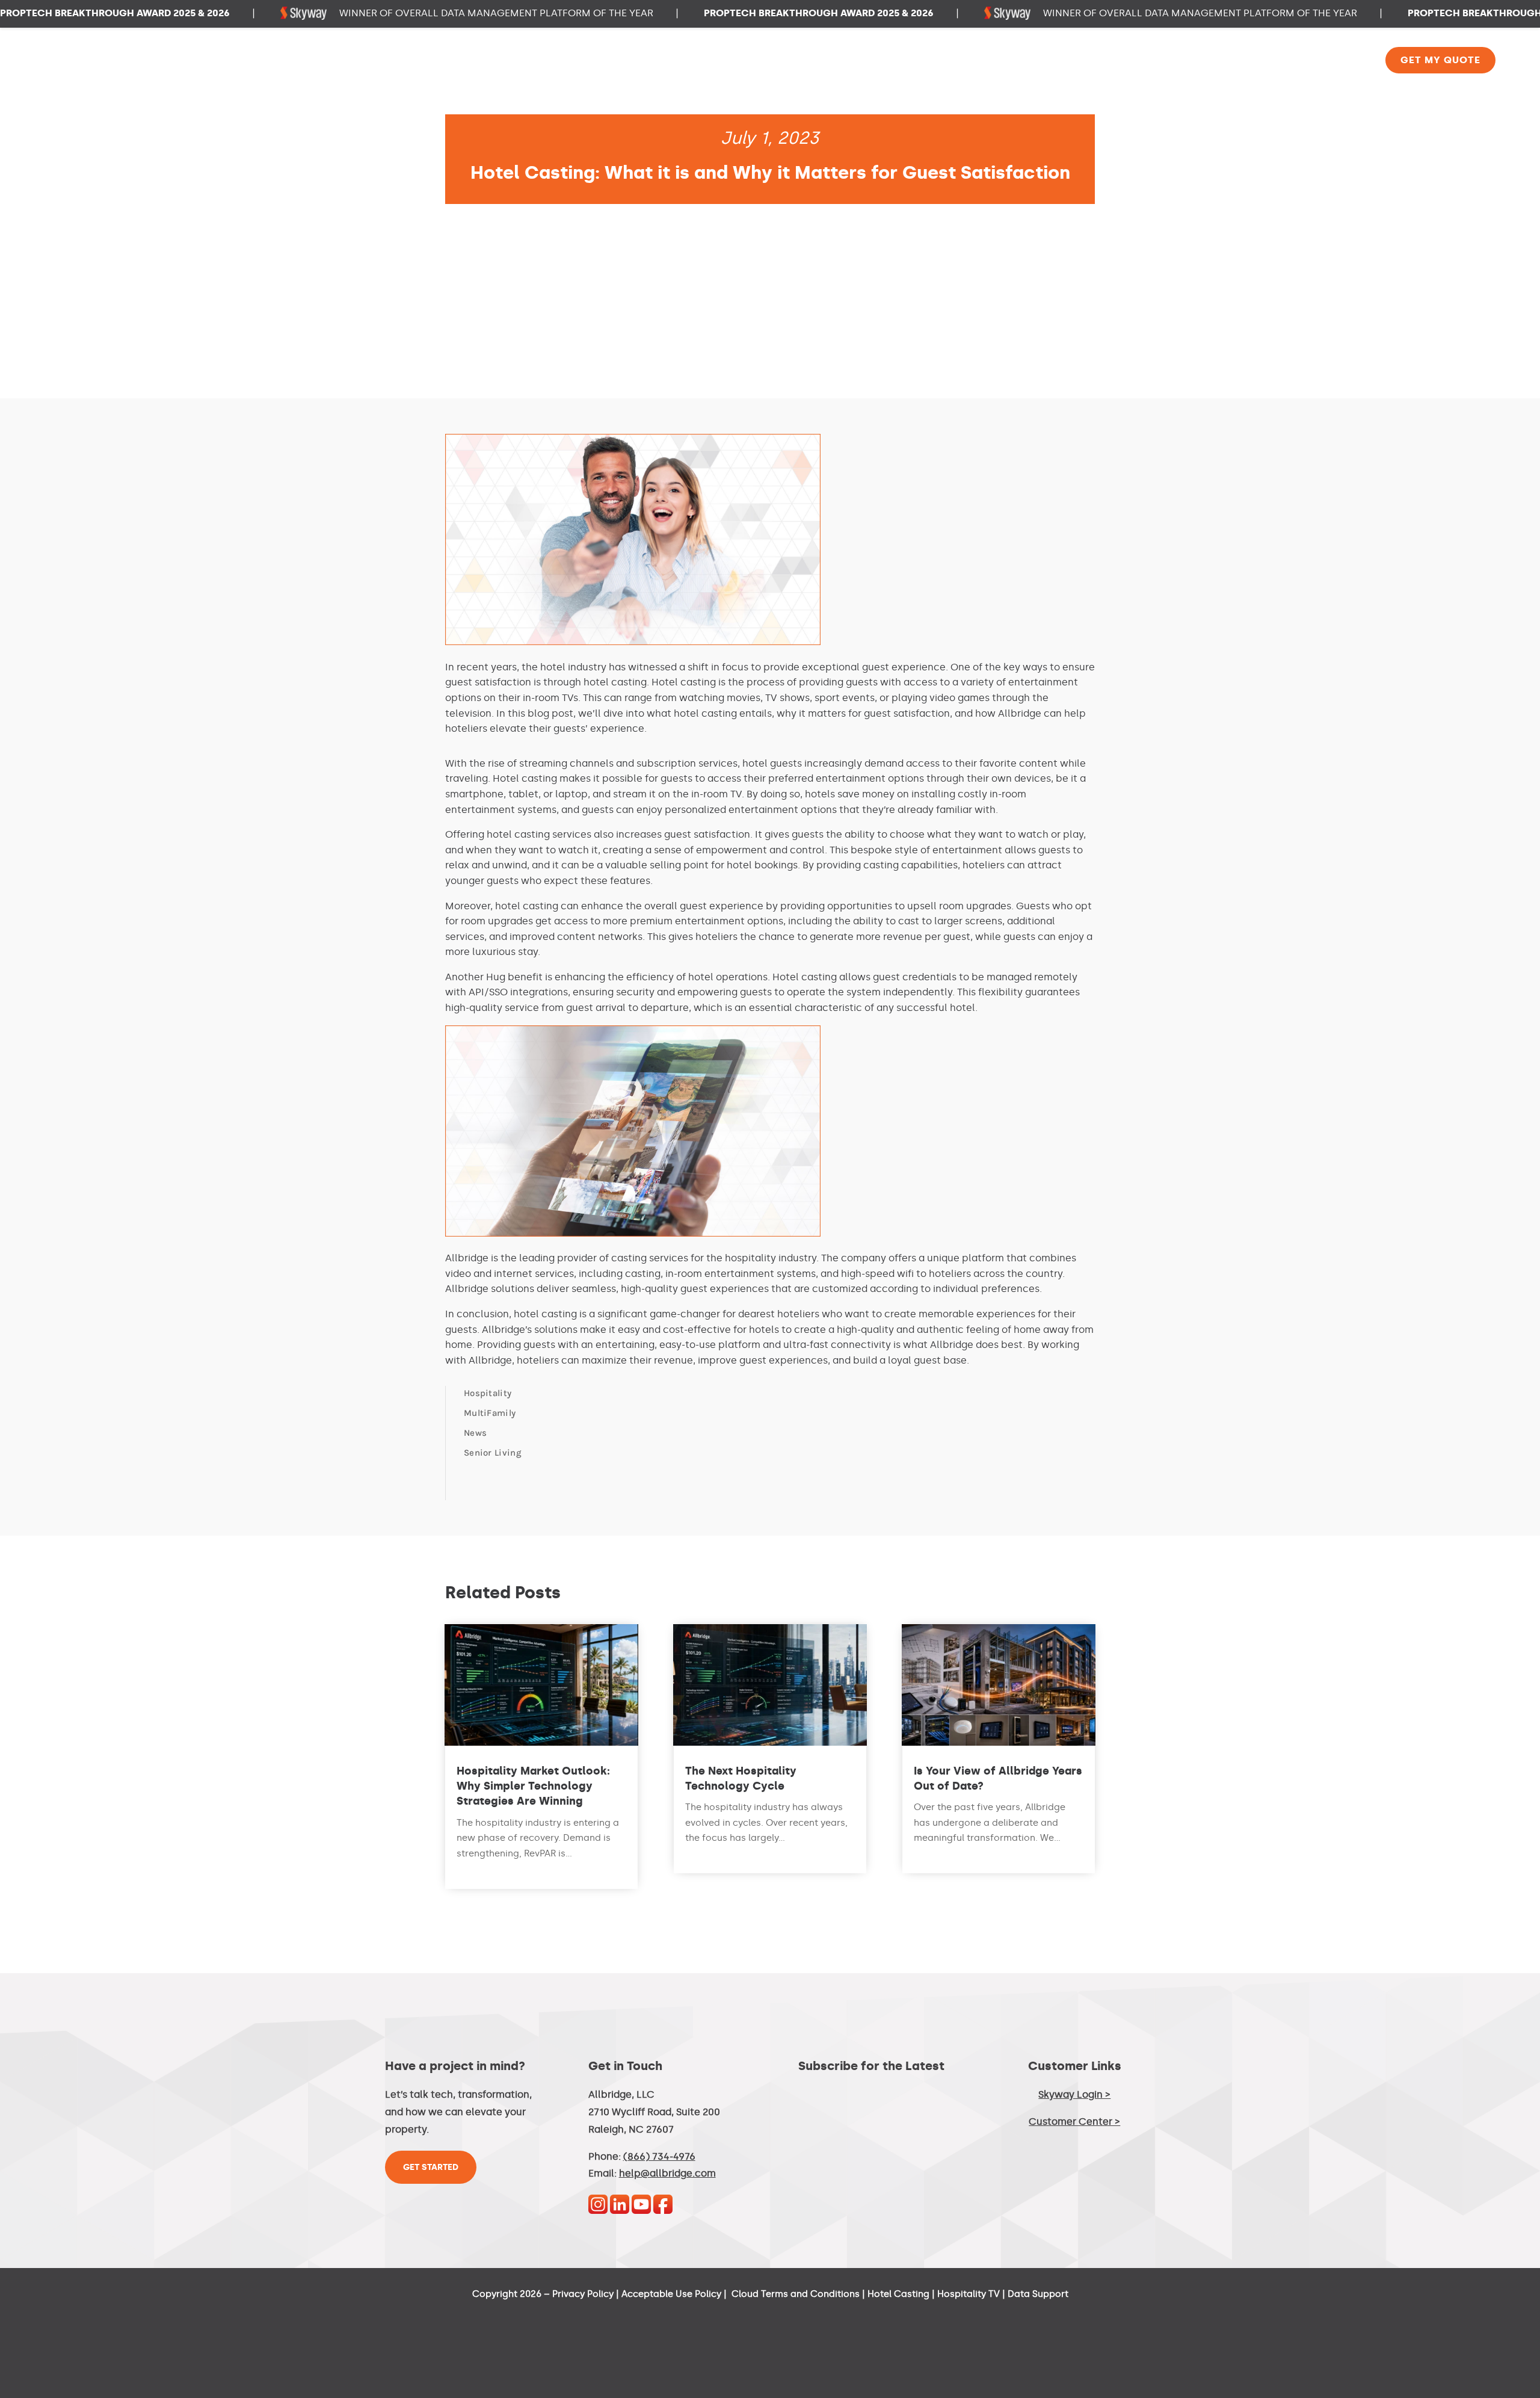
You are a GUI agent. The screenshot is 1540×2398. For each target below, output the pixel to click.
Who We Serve (975, 61)
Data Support (1038, 2294)
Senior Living (493, 1453)
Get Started (431, 2167)
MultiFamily (490, 1413)
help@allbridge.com (667, 2173)
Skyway (1252, 61)
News (475, 1433)
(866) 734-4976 (659, 2156)
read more (478, 1869)
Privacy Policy (583, 2294)
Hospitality (488, 1393)
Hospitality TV (969, 2294)
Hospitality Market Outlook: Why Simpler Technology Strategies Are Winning (533, 1786)
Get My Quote (1440, 60)
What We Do (1078, 61)
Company (1329, 61)
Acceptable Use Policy (671, 2294)
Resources (1171, 61)
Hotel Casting (898, 2294)
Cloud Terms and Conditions (796, 2294)
